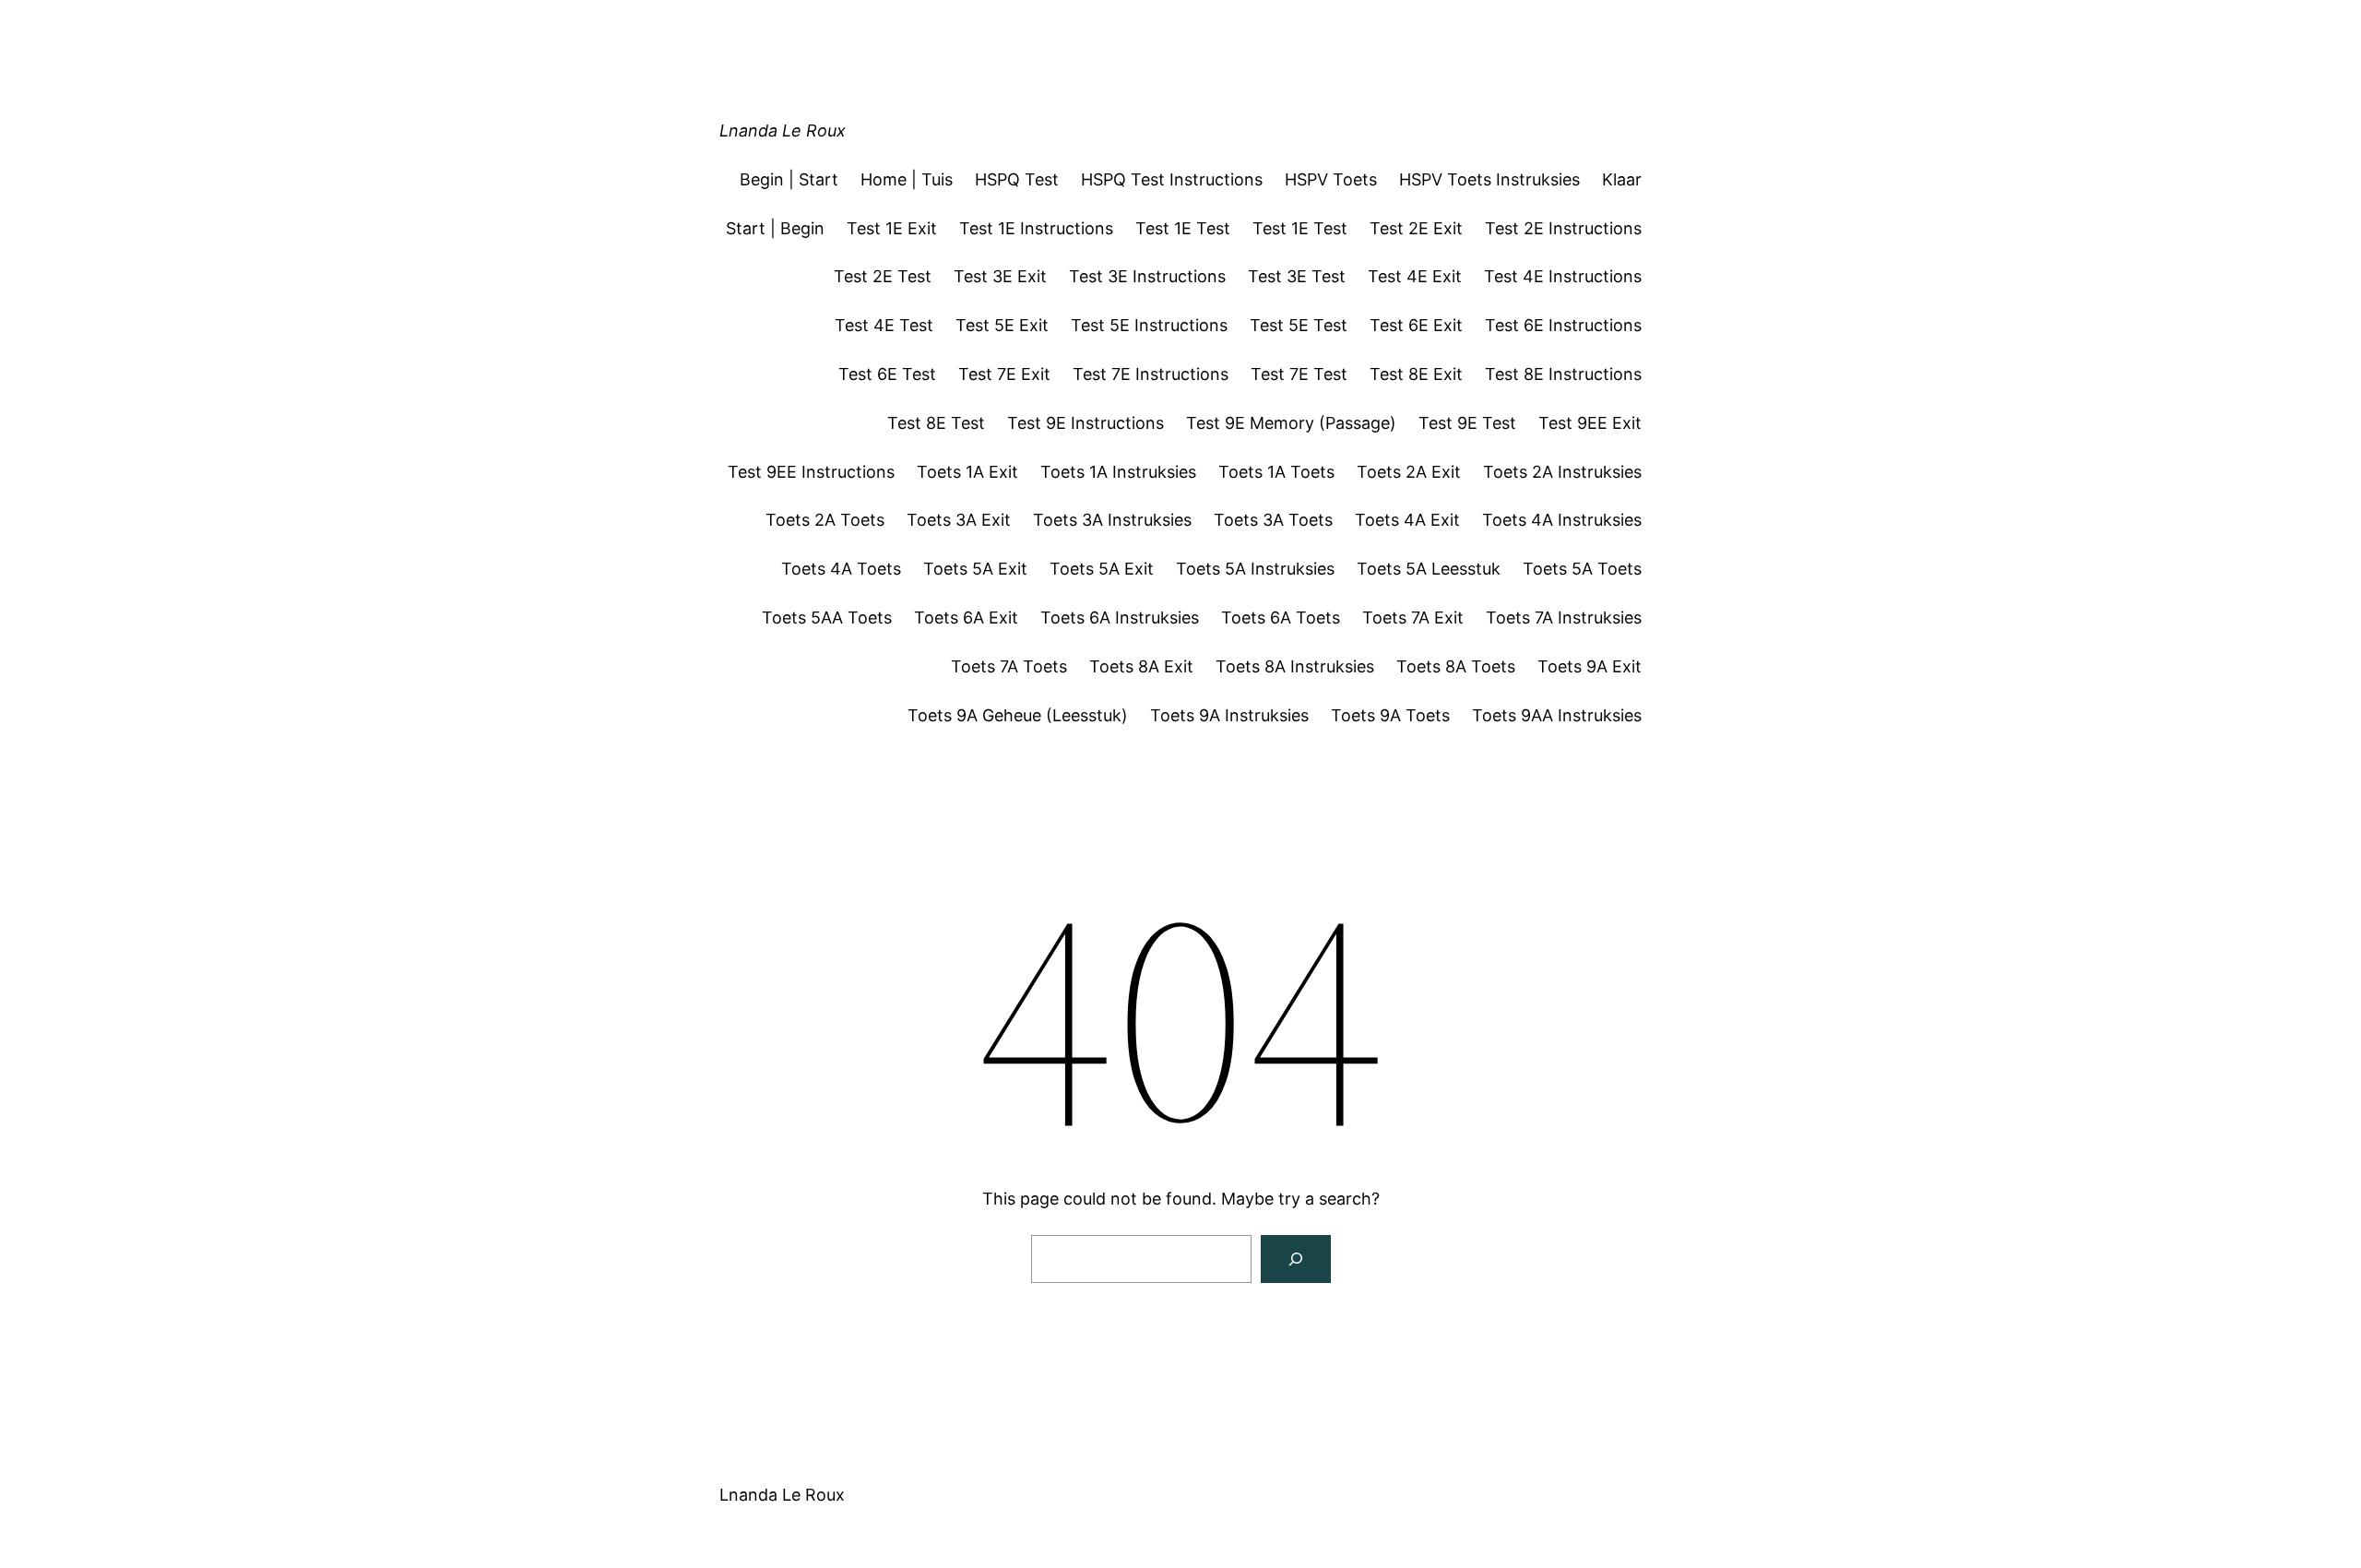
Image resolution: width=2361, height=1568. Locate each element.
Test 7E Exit (1004, 374)
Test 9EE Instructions (811, 472)
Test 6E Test (887, 374)
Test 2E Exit (1416, 228)
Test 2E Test (883, 276)
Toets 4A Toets (841, 569)
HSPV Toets (1331, 179)
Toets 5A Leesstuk (1429, 569)
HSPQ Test (1017, 179)
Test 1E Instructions (1036, 228)
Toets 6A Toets (1281, 618)
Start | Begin (775, 228)
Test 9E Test (1467, 423)
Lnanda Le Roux (783, 131)
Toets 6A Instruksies (1120, 618)
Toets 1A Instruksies (1118, 472)
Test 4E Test (884, 325)
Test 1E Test (1183, 228)
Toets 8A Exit (1141, 666)
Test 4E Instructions (1563, 276)
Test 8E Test (936, 423)
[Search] (1296, 1259)
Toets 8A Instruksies (1295, 666)
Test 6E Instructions (1563, 325)
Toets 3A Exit (959, 520)
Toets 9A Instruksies (1229, 715)
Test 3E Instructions (1147, 276)
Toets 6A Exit (966, 618)
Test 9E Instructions (1086, 423)
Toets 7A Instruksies (1564, 618)
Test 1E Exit (892, 228)
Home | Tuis (907, 179)
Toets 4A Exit (1407, 520)
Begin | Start (789, 179)
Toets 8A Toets (1456, 666)
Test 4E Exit (1415, 276)
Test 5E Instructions (1149, 325)
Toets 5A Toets (1582, 569)
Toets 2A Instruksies (1562, 472)
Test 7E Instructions (1151, 374)
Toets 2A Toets (825, 520)
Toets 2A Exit (1409, 472)
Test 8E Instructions (1563, 374)
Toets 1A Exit (967, 472)
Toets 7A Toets (1009, 666)
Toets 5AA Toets (827, 618)
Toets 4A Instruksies (1562, 520)
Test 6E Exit (1416, 325)
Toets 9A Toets (1390, 715)
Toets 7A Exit (1413, 618)
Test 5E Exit (1002, 325)
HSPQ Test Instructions (1172, 179)
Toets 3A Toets (1273, 520)
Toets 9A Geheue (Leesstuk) (1018, 715)
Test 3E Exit (1000, 276)
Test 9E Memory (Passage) (1291, 423)
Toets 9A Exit (1590, 666)
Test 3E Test (1297, 276)
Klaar (1622, 179)
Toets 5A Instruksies (1255, 569)
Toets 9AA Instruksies (1557, 715)
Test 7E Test (1299, 374)
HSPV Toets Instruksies (1489, 179)
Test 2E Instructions (1563, 228)
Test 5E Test (1299, 325)
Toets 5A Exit (975, 569)
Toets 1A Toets (1276, 472)
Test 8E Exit (1416, 374)
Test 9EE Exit (1590, 423)
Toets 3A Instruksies (1112, 520)
